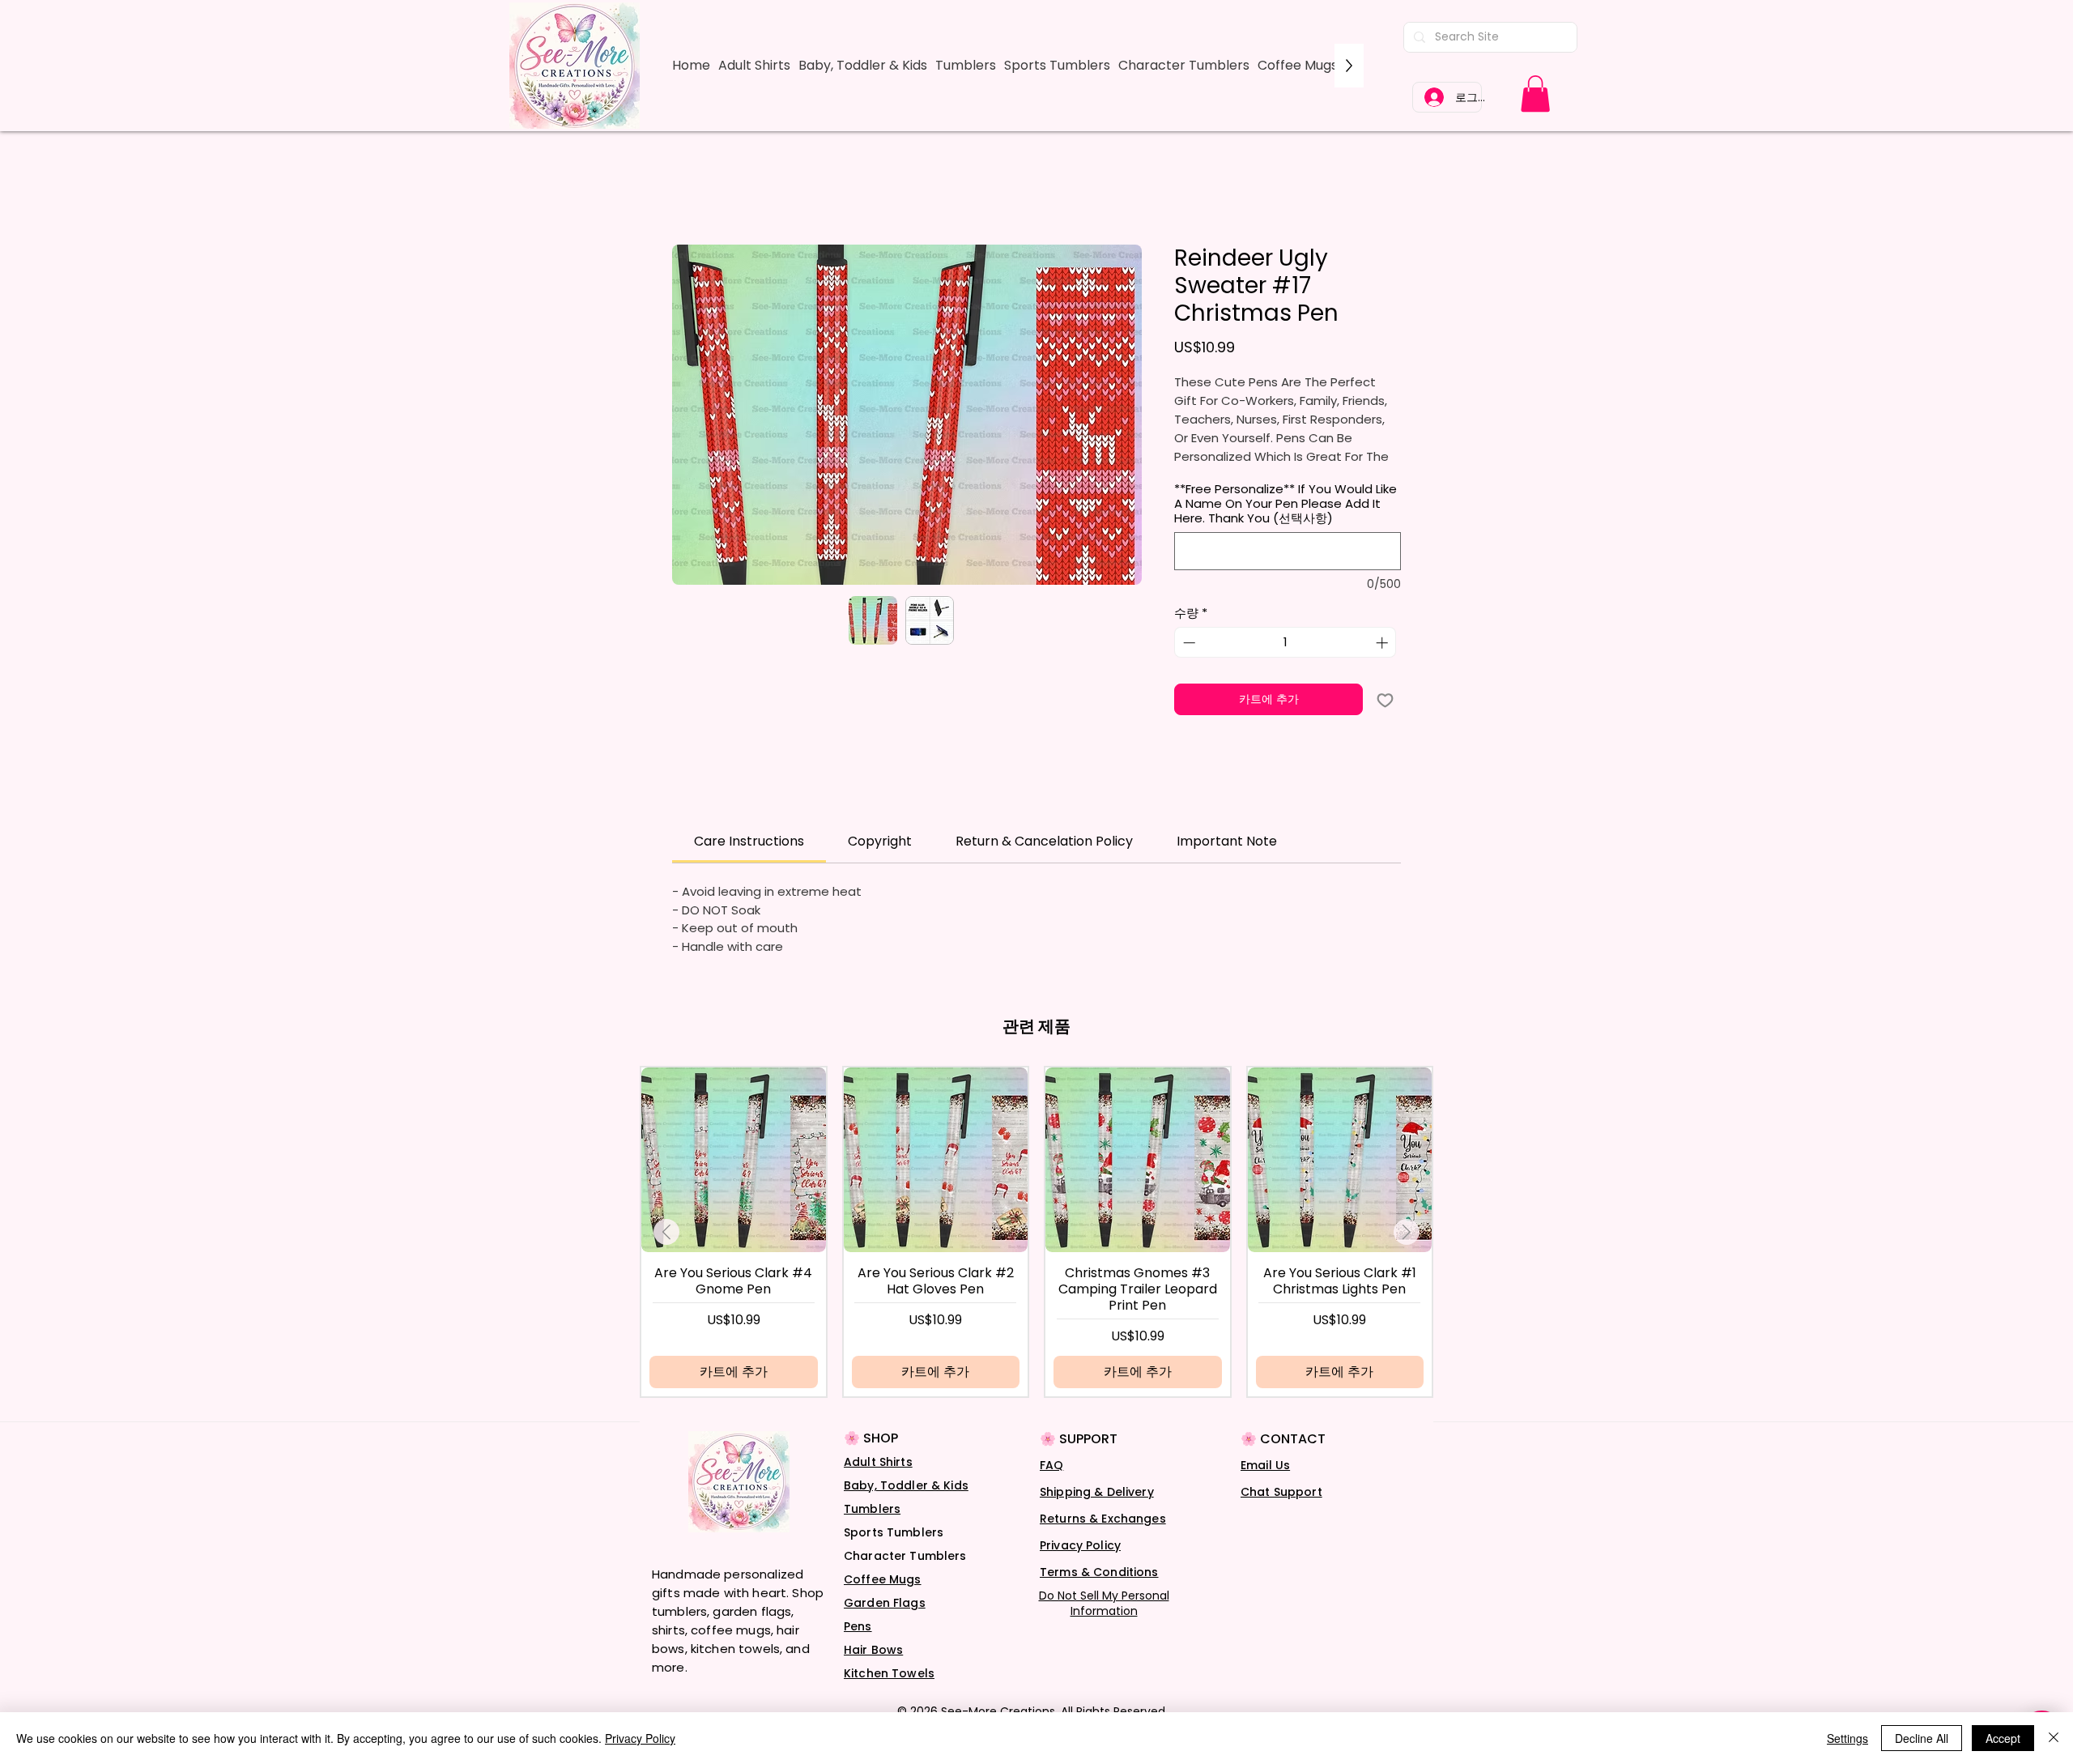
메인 (685, 189)
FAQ (1051, 1486)
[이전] (666, 1253)
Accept (2003, 1738)
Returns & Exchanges (1103, 1540)
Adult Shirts (878, 1483)
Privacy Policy (1080, 1566)
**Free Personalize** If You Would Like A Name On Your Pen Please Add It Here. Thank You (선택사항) (1286, 526)
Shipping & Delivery (1097, 1513)
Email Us (1265, 1486)
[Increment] (1383, 664)
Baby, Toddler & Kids (906, 1506)
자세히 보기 (1204, 478)
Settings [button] (1847, 1738)
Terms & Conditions (1099, 1593)
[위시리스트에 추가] (1385, 721)
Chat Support (1281, 1513)
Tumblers (872, 1530)
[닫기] (2054, 1738)
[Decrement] (1188, 664)
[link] (1535, 94)
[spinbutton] (1286, 664)
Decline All (1922, 1738)
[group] (1036, 1253)
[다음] (1407, 1253)
